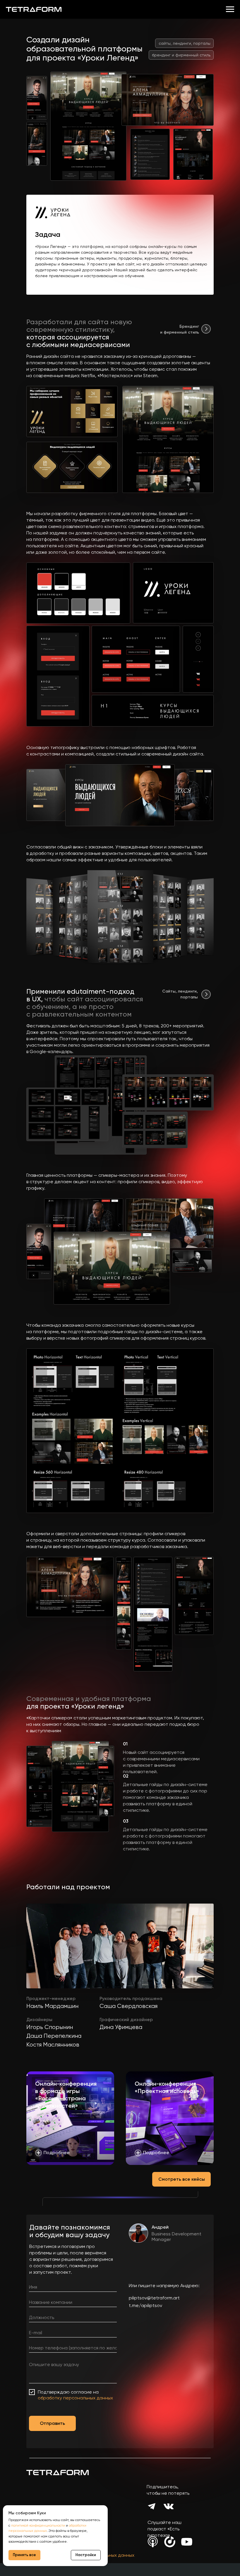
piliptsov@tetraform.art (154, 2298)
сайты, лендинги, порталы (185, 43)
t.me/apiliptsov (145, 2305)
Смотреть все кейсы (182, 2179)
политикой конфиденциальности (38, 2525)
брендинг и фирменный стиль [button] (181, 55)
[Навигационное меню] (230, 9)
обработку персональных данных (75, 2398)
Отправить (52, 2423)
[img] (206, 329)
